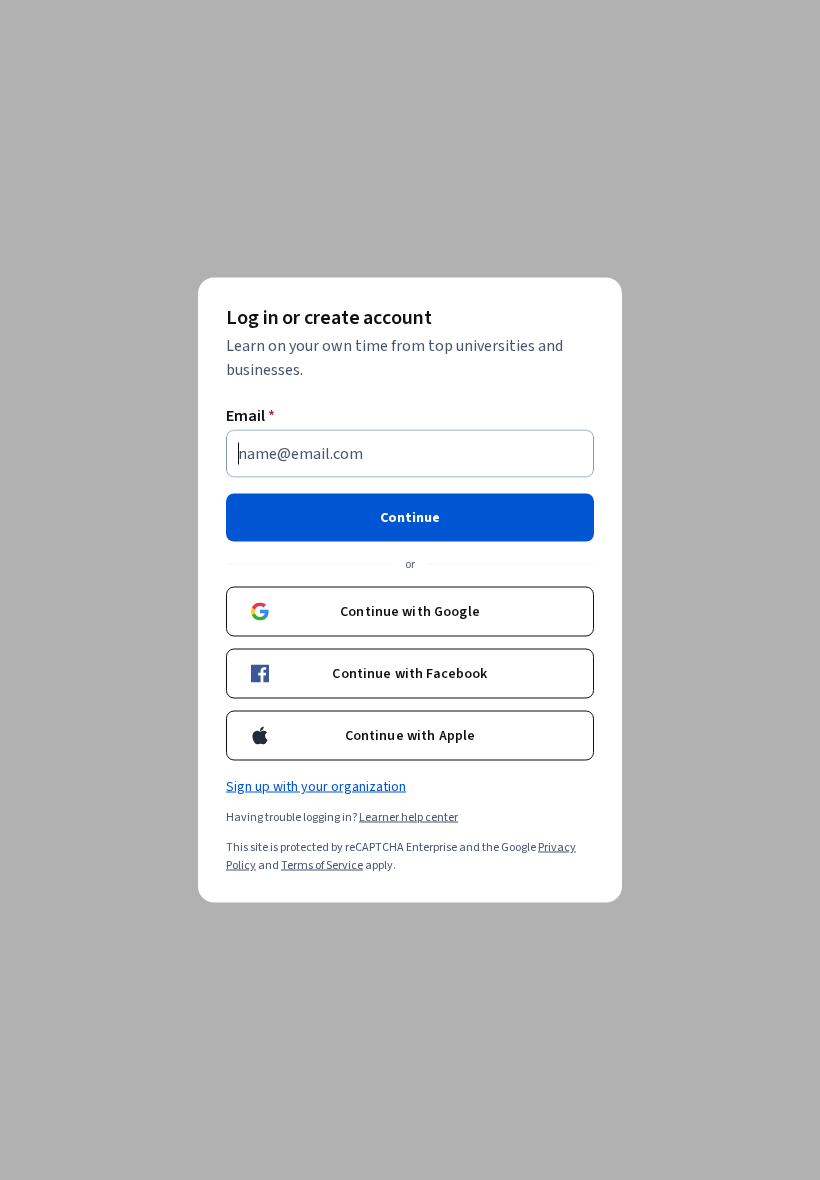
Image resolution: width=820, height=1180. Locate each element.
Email (250, 416)
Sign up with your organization (316, 787)
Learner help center (408, 817)
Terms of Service (322, 865)
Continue (410, 518)
